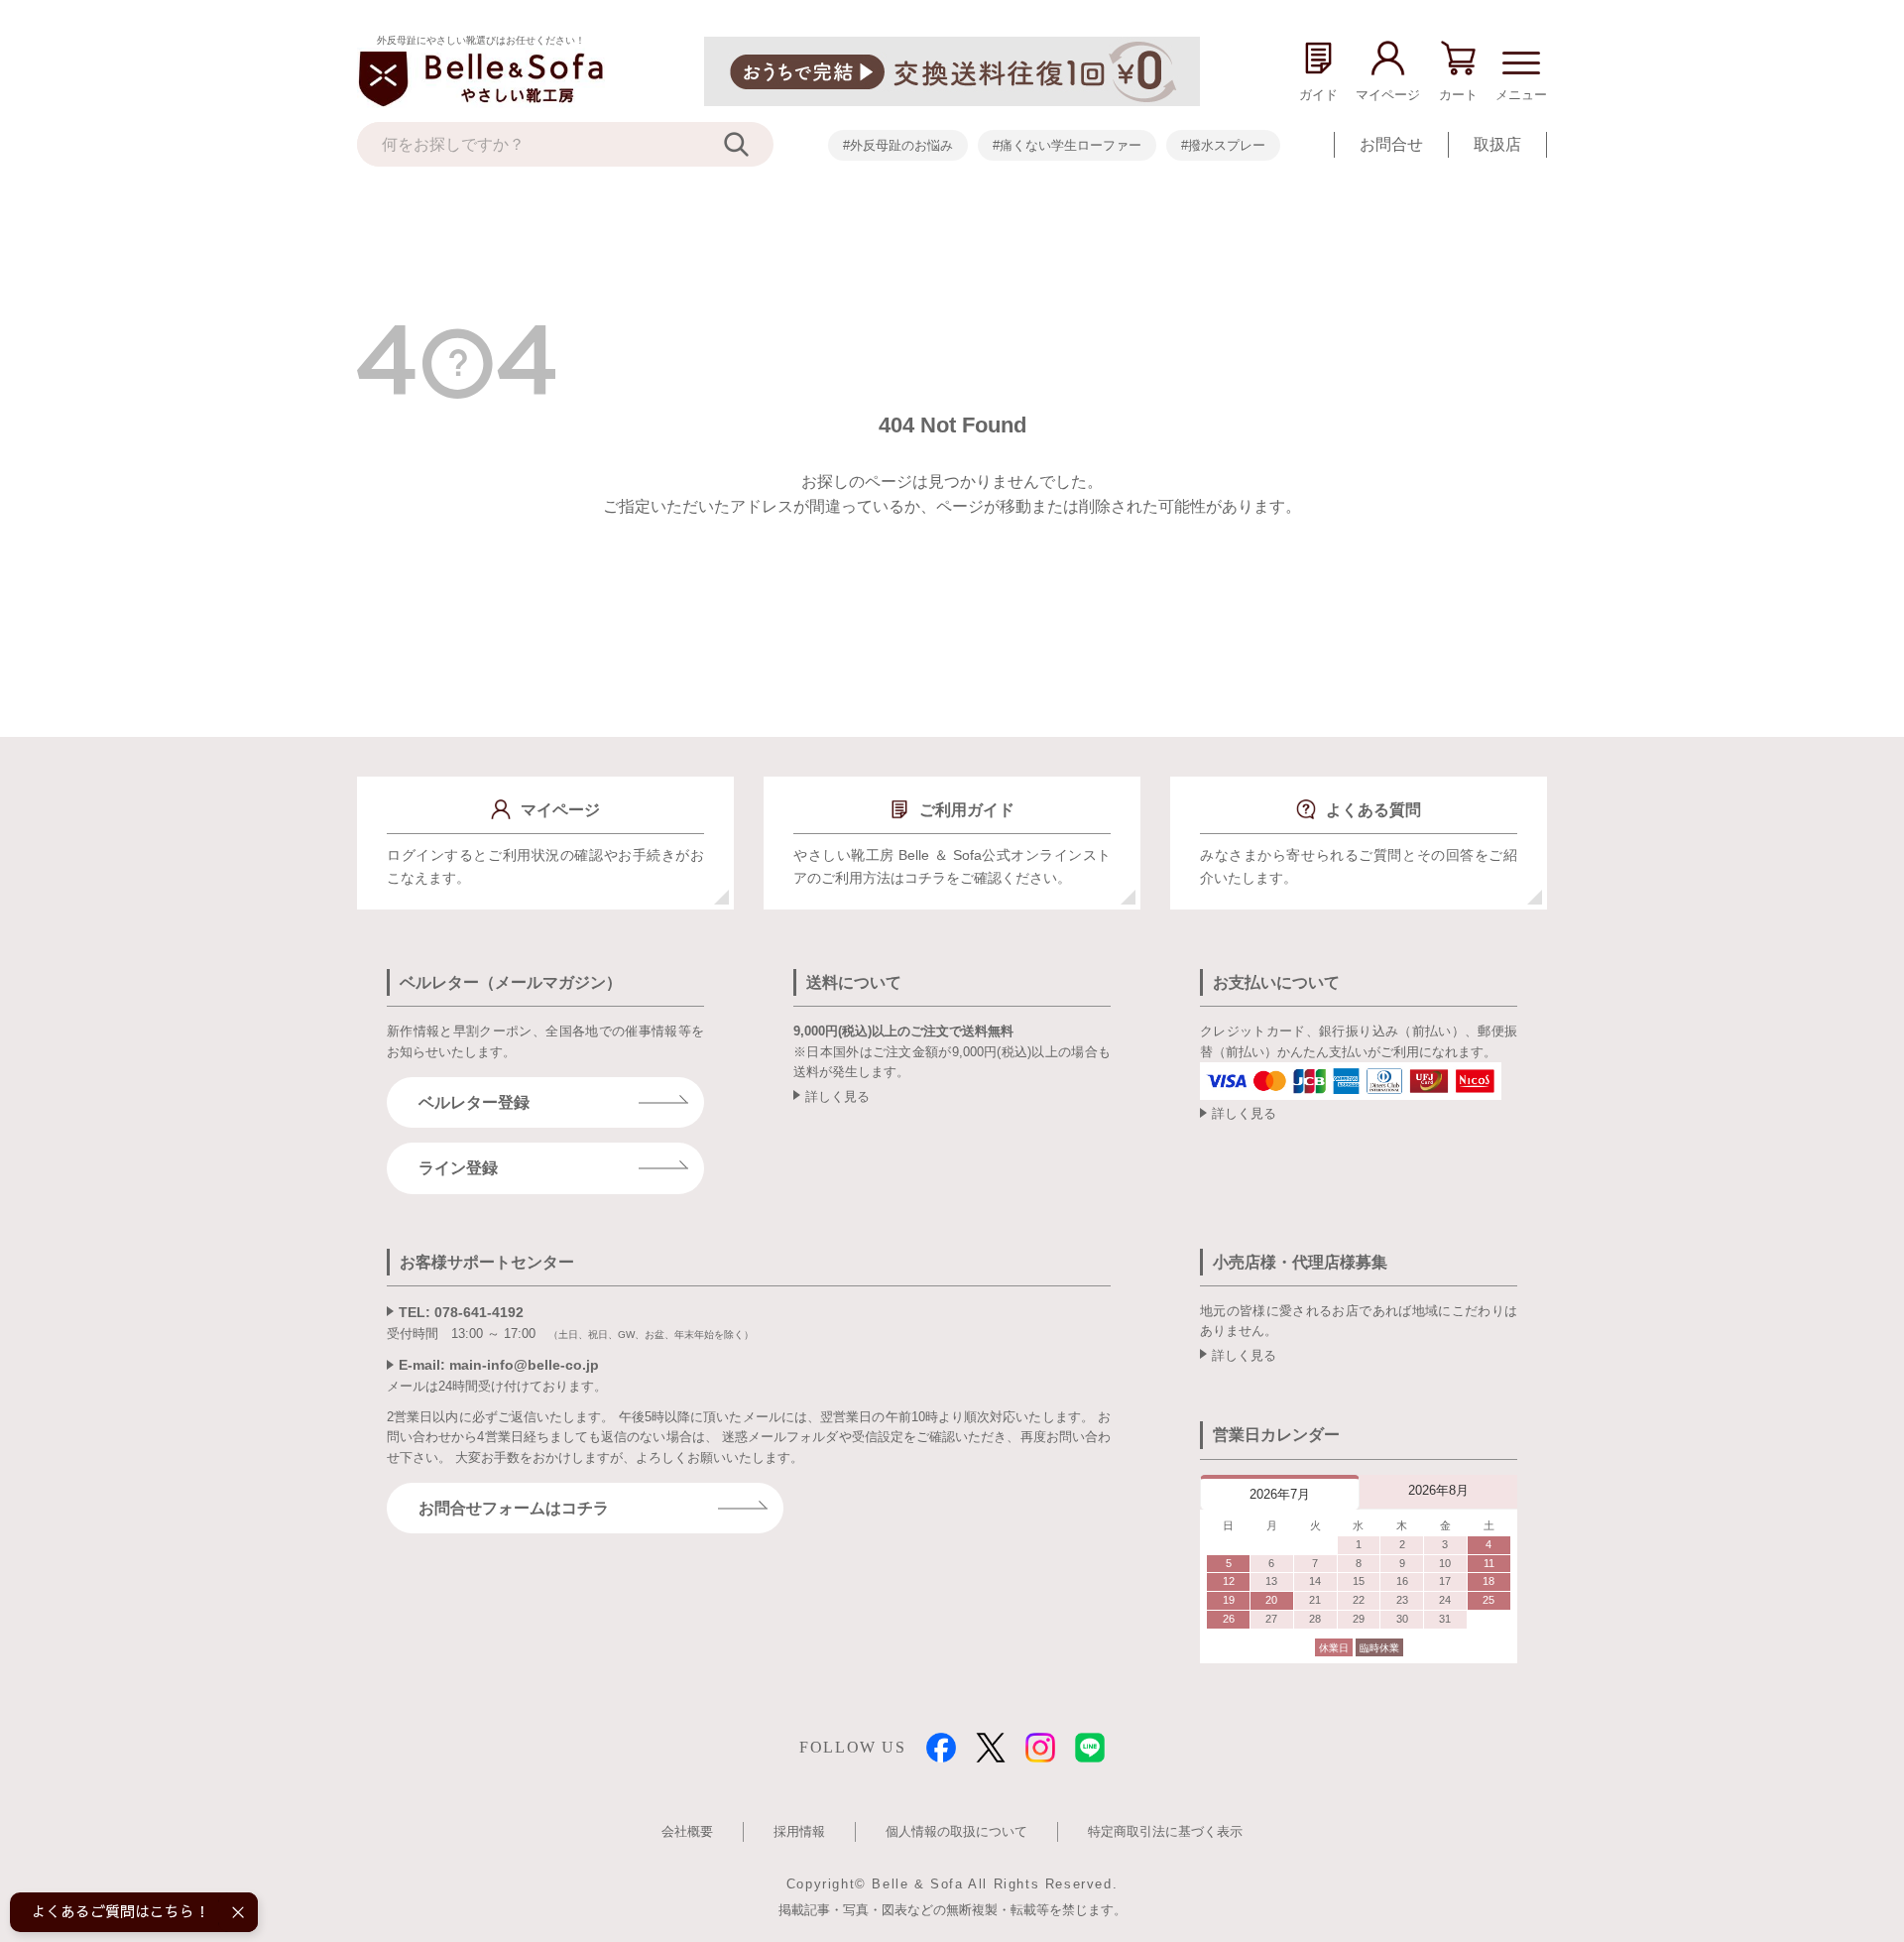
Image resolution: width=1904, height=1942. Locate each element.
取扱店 (1497, 144)
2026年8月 (1438, 1490)
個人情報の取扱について (956, 1831)
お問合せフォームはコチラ (514, 1508)
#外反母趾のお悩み (898, 145)
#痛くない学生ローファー (1067, 145)
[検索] (749, 144)
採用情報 (799, 1831)
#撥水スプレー (1223, 145)
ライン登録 (458, 1168)
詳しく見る (837, 1096)
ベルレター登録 (474, 1102)
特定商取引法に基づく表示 (1165, 1831)
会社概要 (687, 1831)
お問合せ (1391, 144)
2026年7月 (1280, 1494)
